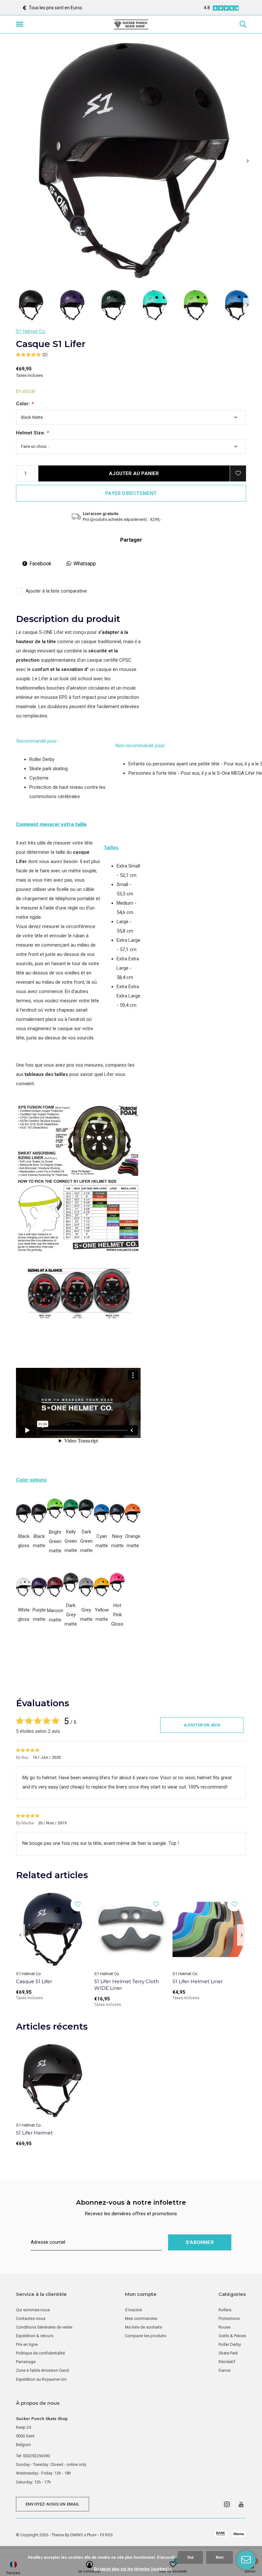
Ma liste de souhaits (143, 2327)
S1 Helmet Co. (31, 331)
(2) (45, 355)
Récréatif (227, 2362)
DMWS (77, 2535)
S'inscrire (133, 2310)
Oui (190, 2557)
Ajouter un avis (202, 1725)
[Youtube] (241, 2504)
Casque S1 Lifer (34, 1981)
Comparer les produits (146, 2336)
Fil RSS (106, 2535)
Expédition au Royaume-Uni (41, 2379)
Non (220, 2557)
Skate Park (228, 2353)
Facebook (40, 564)
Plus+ (92, 2535)
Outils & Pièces (232, 2336)
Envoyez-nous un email (53, 2504)
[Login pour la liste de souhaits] (238, 473)
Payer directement (131, 493)
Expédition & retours (35, 2336)
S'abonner (200, 2242)
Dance (224, 2370)
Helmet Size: (32, 433)
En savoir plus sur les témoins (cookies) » (133, 2569)
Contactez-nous (31, 2318)
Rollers (225, 2310)
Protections (229, 2318)
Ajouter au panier (134, 473)
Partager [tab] (131, 540)
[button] (21, 24)
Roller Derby (230, 2344)
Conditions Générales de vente (44, 2327)
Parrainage (26, 2362)
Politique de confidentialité (40, 2353)
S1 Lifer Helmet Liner (198, 1981)
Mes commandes (141, 2318)
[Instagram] (227, 2504)
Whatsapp (85, 564)
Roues (224, 2327)
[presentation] (248, 161)
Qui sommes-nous (33, 2310)
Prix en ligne (27, 2344)
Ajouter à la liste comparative (56, 591)
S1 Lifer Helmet (34, 2133)
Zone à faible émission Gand (42, 2370)
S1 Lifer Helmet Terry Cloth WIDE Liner (127, 1985)
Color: (25, 404)
